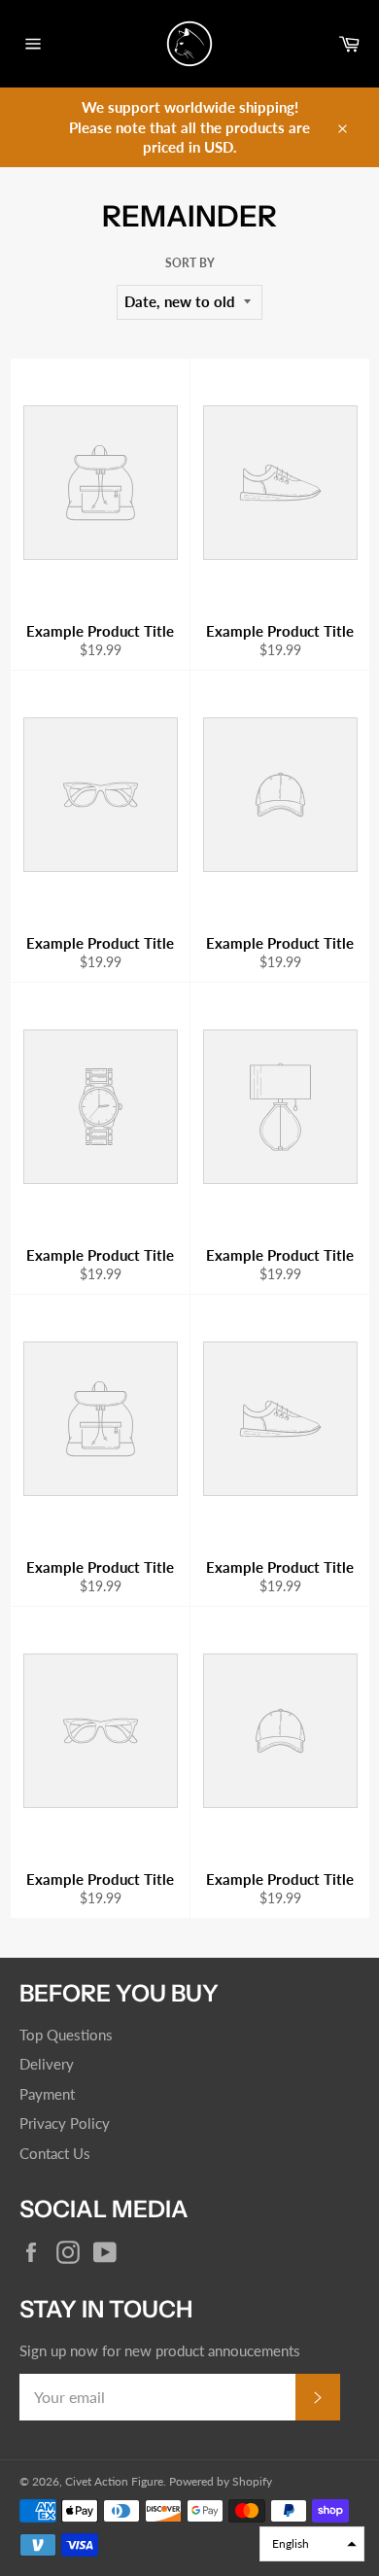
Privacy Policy (65, 2123)
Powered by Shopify (221, 2481)
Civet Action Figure (114, 2481)
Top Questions (66, 2035)
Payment (47, 2094)
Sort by (190, 263)
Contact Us (55, 2153)
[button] (312, 2544)
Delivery (47, 2064)
